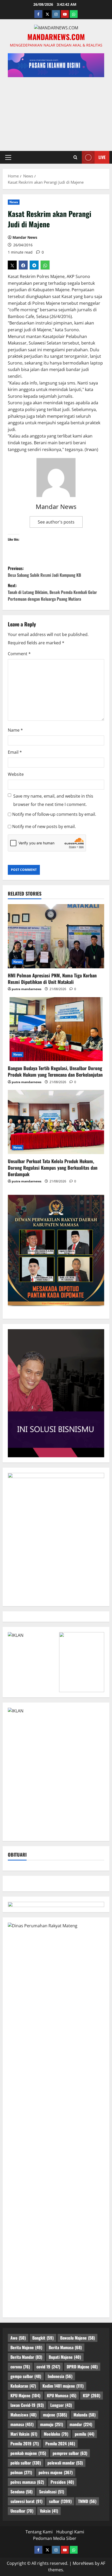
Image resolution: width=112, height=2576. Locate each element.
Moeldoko (56, 2434)
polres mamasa (27, 2482)
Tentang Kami (39, 2532)
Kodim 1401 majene (63, 2386)
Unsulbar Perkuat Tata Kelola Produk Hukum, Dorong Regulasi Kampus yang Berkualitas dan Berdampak (53, 1168)
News (14, 202)
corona (20, 2367)
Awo (18, 2338)
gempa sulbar (26, 2376)
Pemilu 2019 (25, 2443)
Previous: (44, 572)
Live (102, 157)
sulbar (60, 2501)
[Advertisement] (56, 111)
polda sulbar (26, 2463)
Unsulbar (22, 2511)
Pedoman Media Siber (55, 2538)
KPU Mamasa (62, 2395)
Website (16, 774)
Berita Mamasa (65, 2347)
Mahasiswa (23, 2415)
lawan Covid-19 (27, 2405)
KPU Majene (25, 2395)
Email (15, 752)
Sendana (21, 2492)
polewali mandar (65, 2463)
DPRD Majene (82, 2367)
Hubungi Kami (70, 2532)
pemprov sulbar (70, 2453)
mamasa (22, 2424)
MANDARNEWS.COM (56, 37)
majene (55, 2415)
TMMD (87, 2501)
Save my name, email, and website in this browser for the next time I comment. (53, 800)
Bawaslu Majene (77, 2338)
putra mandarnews (27, 989)
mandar (81, 2424)
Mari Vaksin (24, 2434)
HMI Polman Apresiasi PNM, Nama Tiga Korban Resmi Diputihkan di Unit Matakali (52, 979)
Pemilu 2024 (60, 2443)
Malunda (85, 2415)
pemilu (85, 2434)
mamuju (52, 2424)
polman (21, 2472)
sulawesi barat (26, 2501)
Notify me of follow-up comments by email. (54, 814)
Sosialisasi (52, 2492)
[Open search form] (75, 157)
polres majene (56, 2472)
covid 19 (48, 2367)
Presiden (62, 2482)
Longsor (61, 2405)
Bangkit (43, 2338)
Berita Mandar (26, 2357)
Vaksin (49, 2511)
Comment (19, 654)
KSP (92, 2395)
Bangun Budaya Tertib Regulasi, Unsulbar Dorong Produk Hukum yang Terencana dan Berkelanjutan (55, 1071)
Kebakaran (23, 2386)
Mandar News (25, 237)
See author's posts (56, 522)
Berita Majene (26, 2347)
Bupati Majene (65, 2357)
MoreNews (83, 2563)
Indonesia (60, 2376)
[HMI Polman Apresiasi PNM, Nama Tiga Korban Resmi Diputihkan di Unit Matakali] (56, 936)
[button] (8, 157)
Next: (52, 592)
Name (15, 730)
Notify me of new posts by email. (44, 826)
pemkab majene (28, 2453)
